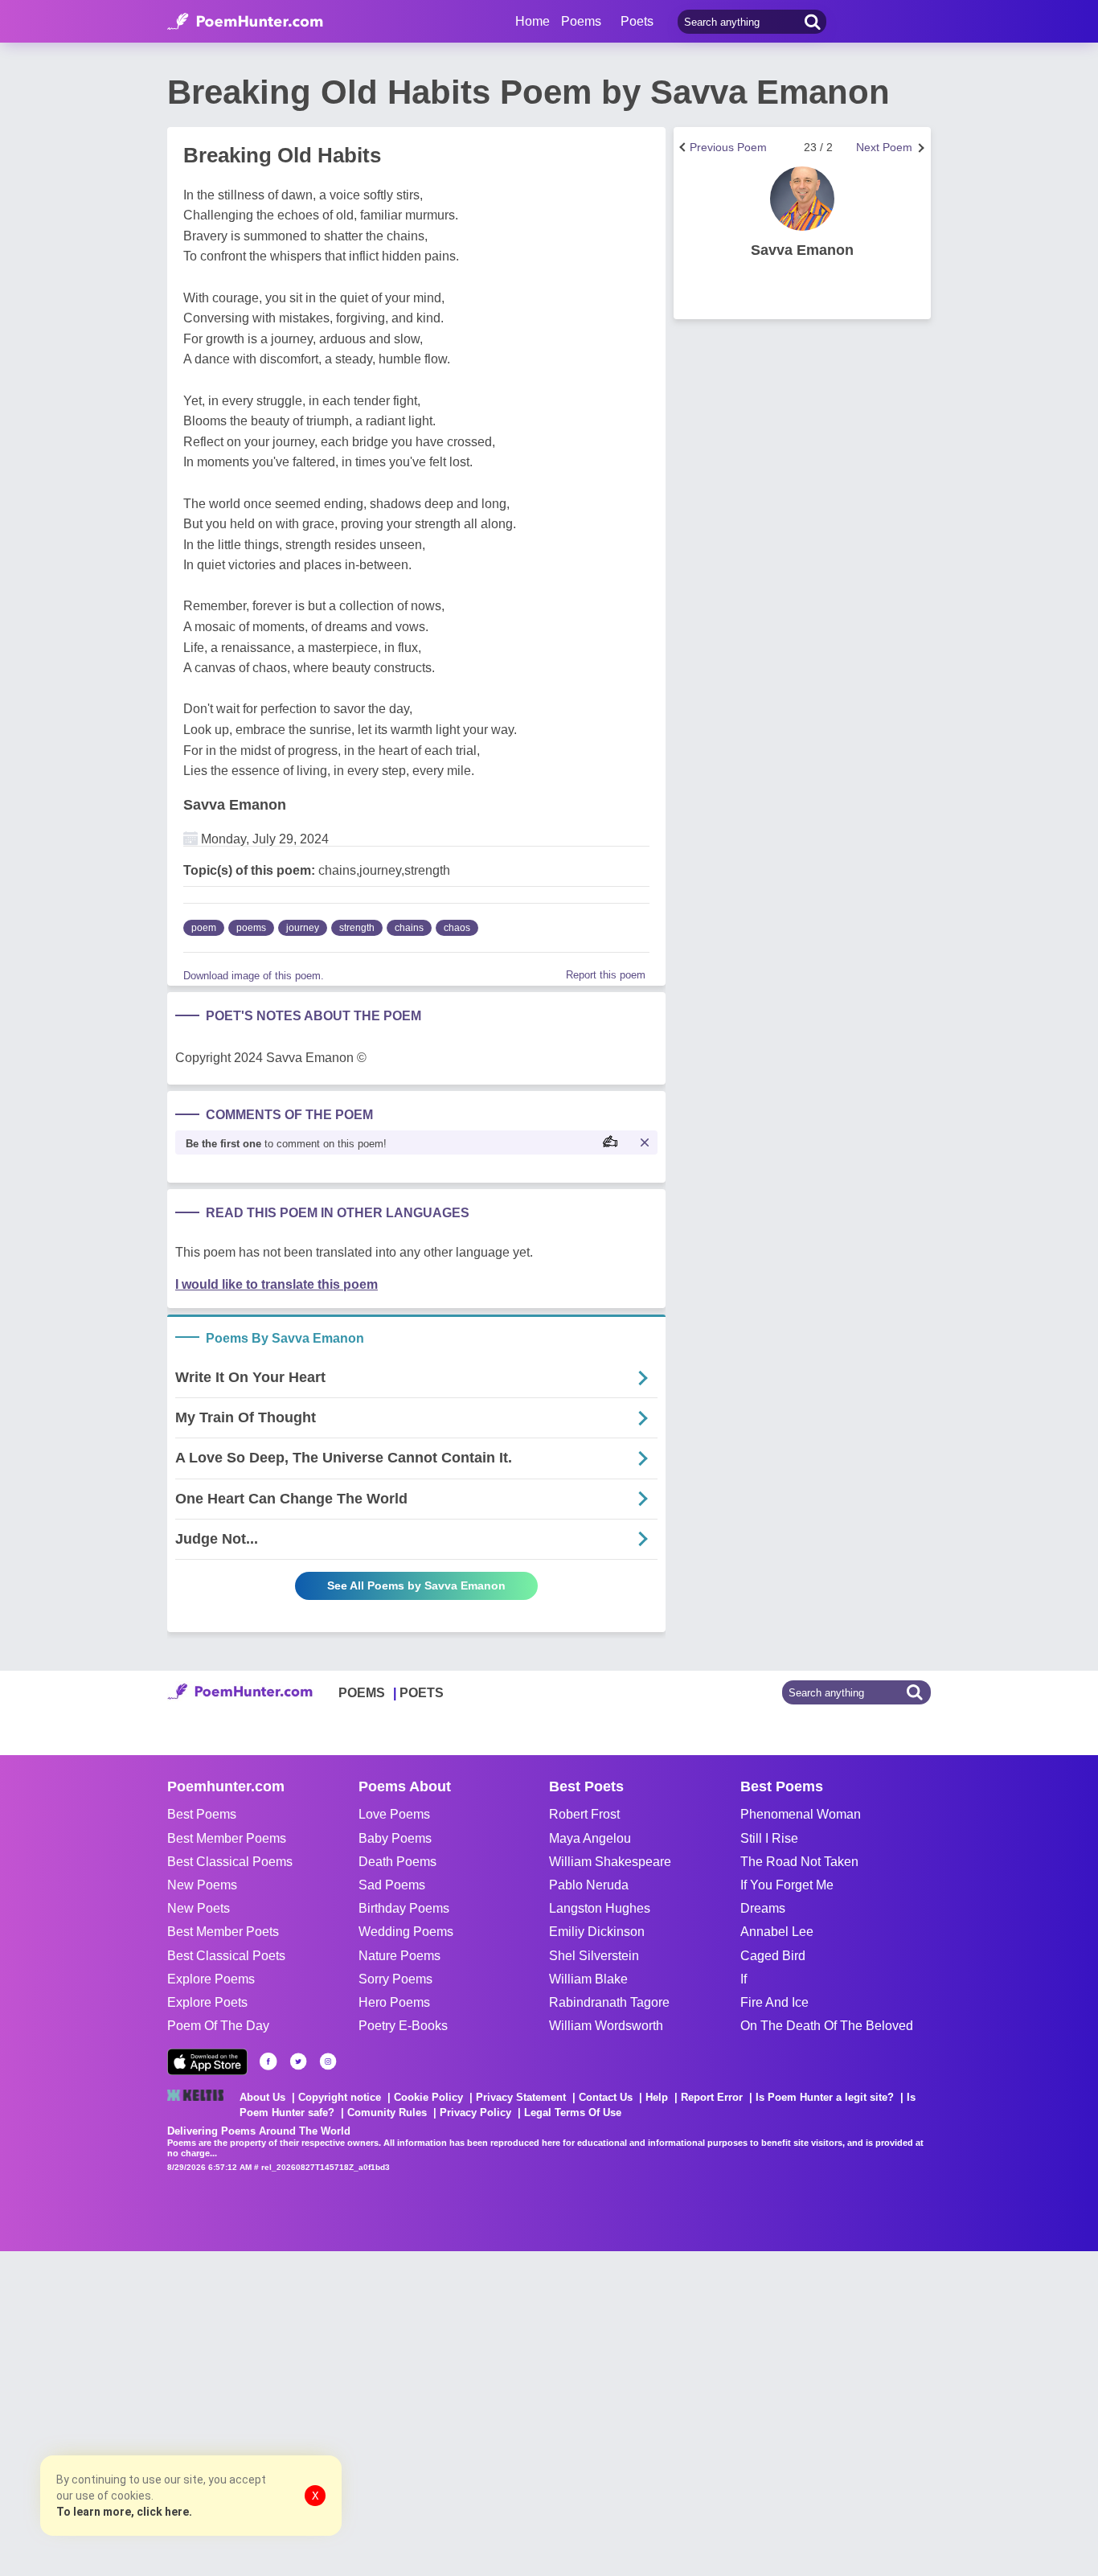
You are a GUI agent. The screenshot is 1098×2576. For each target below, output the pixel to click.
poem (204, 928)
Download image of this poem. (254, 976)
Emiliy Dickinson (597, 1932)
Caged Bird (773, 1956)
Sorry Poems (395, 1979)
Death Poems (397, 1862)
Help (657, 2097)
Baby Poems (395, 1838)
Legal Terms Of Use (573, 2112)
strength (357, 928)
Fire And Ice (774, 2002)
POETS (422, 1693)
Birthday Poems (404, 1908)
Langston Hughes (600, 1908)
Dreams (763, 1908)
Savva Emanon (235, 805)
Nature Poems (399, 1956)
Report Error (712, 2097)
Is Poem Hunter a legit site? (825, 2097)
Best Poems (202, 1814)
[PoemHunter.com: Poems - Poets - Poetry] (245, 22)
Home (533, 21)
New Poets (199, 1908)
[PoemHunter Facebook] (268, 2061)
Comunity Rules (387, 2112)
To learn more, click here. (124, 2512)
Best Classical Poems (230, 1862)
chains (409, 928)
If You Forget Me (787, 1885)
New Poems (202, 1885)
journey (303, 928)
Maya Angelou (590, 1838)
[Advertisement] (241, 2412)
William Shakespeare (610, 1862)
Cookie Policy (428, 2097)
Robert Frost (584, 1814)
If (744, 1979)
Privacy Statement (521, 2097)
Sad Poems (392, 1885)
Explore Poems (211, 1979)
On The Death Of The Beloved (827, 2026)
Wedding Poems (406, 1932)
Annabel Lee (777, 1932)
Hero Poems (394, 2002)
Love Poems (394, 1814)
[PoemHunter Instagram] (328, 2061)
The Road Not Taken (799, 1862)
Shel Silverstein (594, 1956)
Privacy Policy (475, 2112)
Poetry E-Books (403, 2026)
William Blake (588, 1979)
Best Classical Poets (226, 1956)
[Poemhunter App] (207, 2062)
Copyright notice (340, 2097)
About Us (262, 2097)
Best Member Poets (223, 1932)
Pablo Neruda (589, 1885)
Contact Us (606, 2097)
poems (251, 928)
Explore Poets (207, 2002)
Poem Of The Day (218, 2026)
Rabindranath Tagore (609, 2002)
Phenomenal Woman (801, 1814)
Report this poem (606, 975)
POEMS (362, 1693)
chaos (457, 928)
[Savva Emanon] (802, 199)
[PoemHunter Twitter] (298, 2061)
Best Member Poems (227, 1838)
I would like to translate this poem (277, 1284)
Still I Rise (769, 1838)
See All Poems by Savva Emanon (416, 1585)
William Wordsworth (606, 2026)
